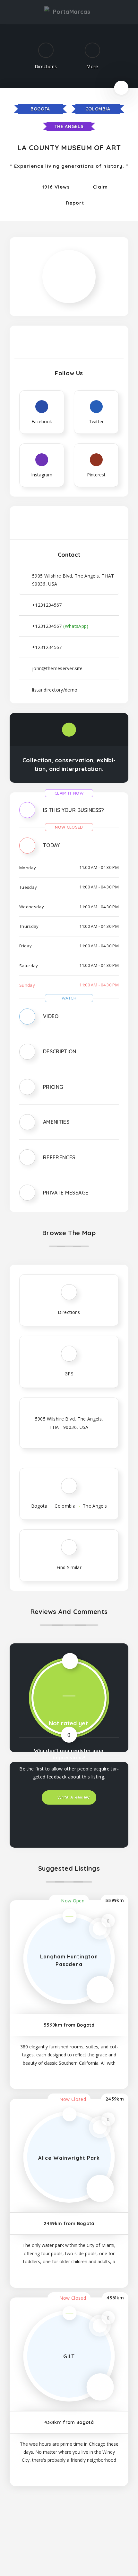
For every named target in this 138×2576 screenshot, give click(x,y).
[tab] (69, 815)
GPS (69, 1374)
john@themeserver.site (57, 668)
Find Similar (69, 1567)
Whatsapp (114, 2522)
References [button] (59, 1157)
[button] (69, 815)
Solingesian (92, 2551)
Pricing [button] (53, 1087)
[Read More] (69, 2075)
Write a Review (73, 1797)
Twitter (91, 2522)
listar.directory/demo (55, 690)
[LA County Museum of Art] (69, 256)
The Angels (69, 126)
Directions (69, 1312)
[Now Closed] (121, 87)
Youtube (69, 2522)
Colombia (98, 109)
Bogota (40, 109)
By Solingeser (95, 2562)
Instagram (47, 2522)
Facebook (24, 2522)
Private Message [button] (66, 1193)
